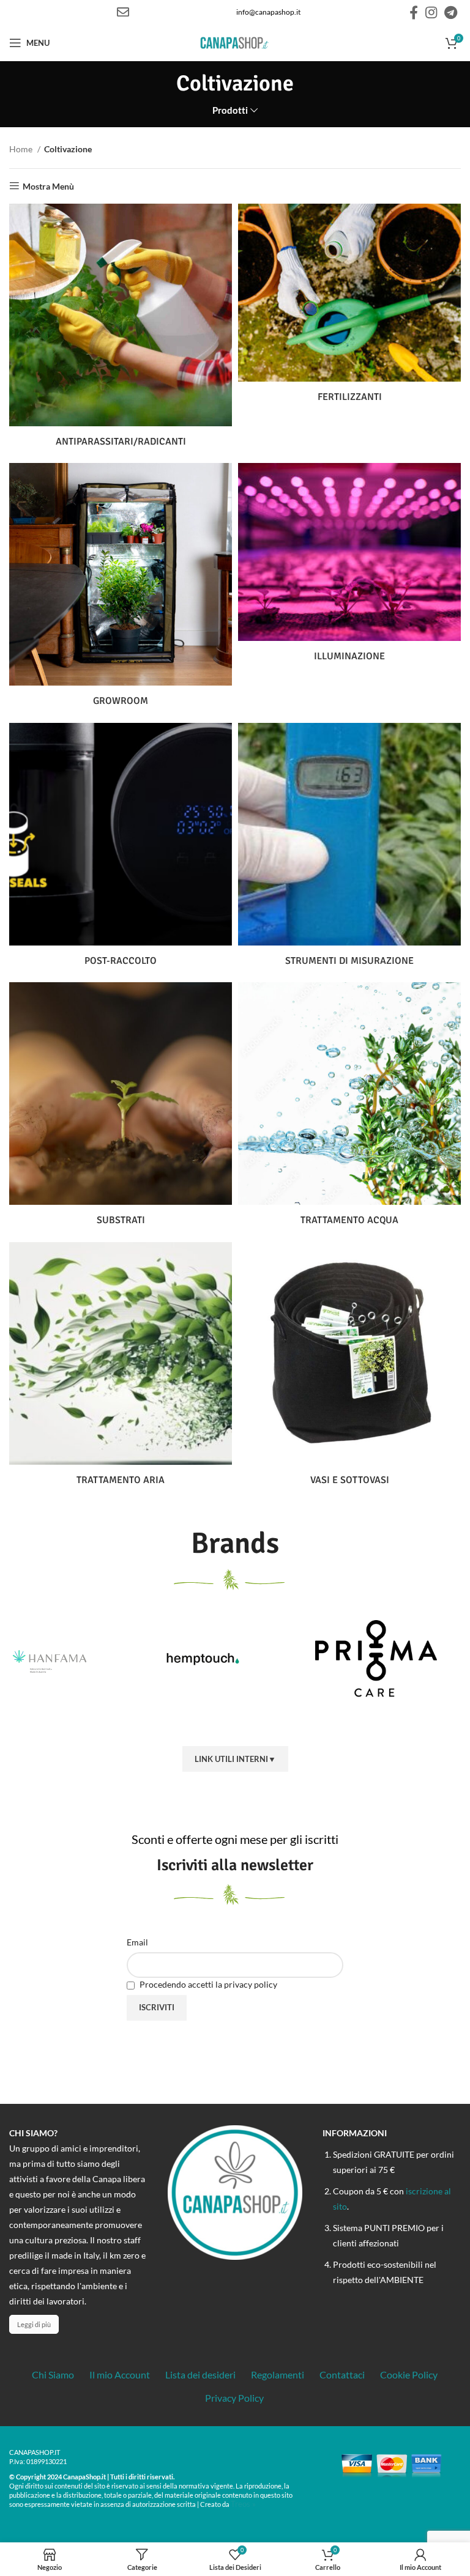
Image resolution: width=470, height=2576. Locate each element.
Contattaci (342, 2374)
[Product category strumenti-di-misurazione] (349, 849)
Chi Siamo (53, 2374)
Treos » (243, 2504)
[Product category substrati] (121, 1109)
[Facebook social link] (414, 12)
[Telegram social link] (451, 12)
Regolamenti (278, 2374)
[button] (204, 1725)
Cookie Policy (409, 2374)
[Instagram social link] (431, 12)
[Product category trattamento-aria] (121, 1369)
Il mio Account (120, 2374)
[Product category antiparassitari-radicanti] (121, 330)
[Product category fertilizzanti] (349, 308)
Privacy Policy (234, 2398)
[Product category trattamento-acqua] (349, 1109)
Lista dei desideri (200, 2374)
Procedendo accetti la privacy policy (207, 1984)
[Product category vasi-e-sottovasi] (349, 1369)
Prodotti (230, 110)
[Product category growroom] (121, 590)
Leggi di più (34, 2324)
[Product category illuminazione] (349, 567)
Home (22, 149)
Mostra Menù (48, 186)
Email (137, 1942)
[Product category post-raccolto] (121, 849)
